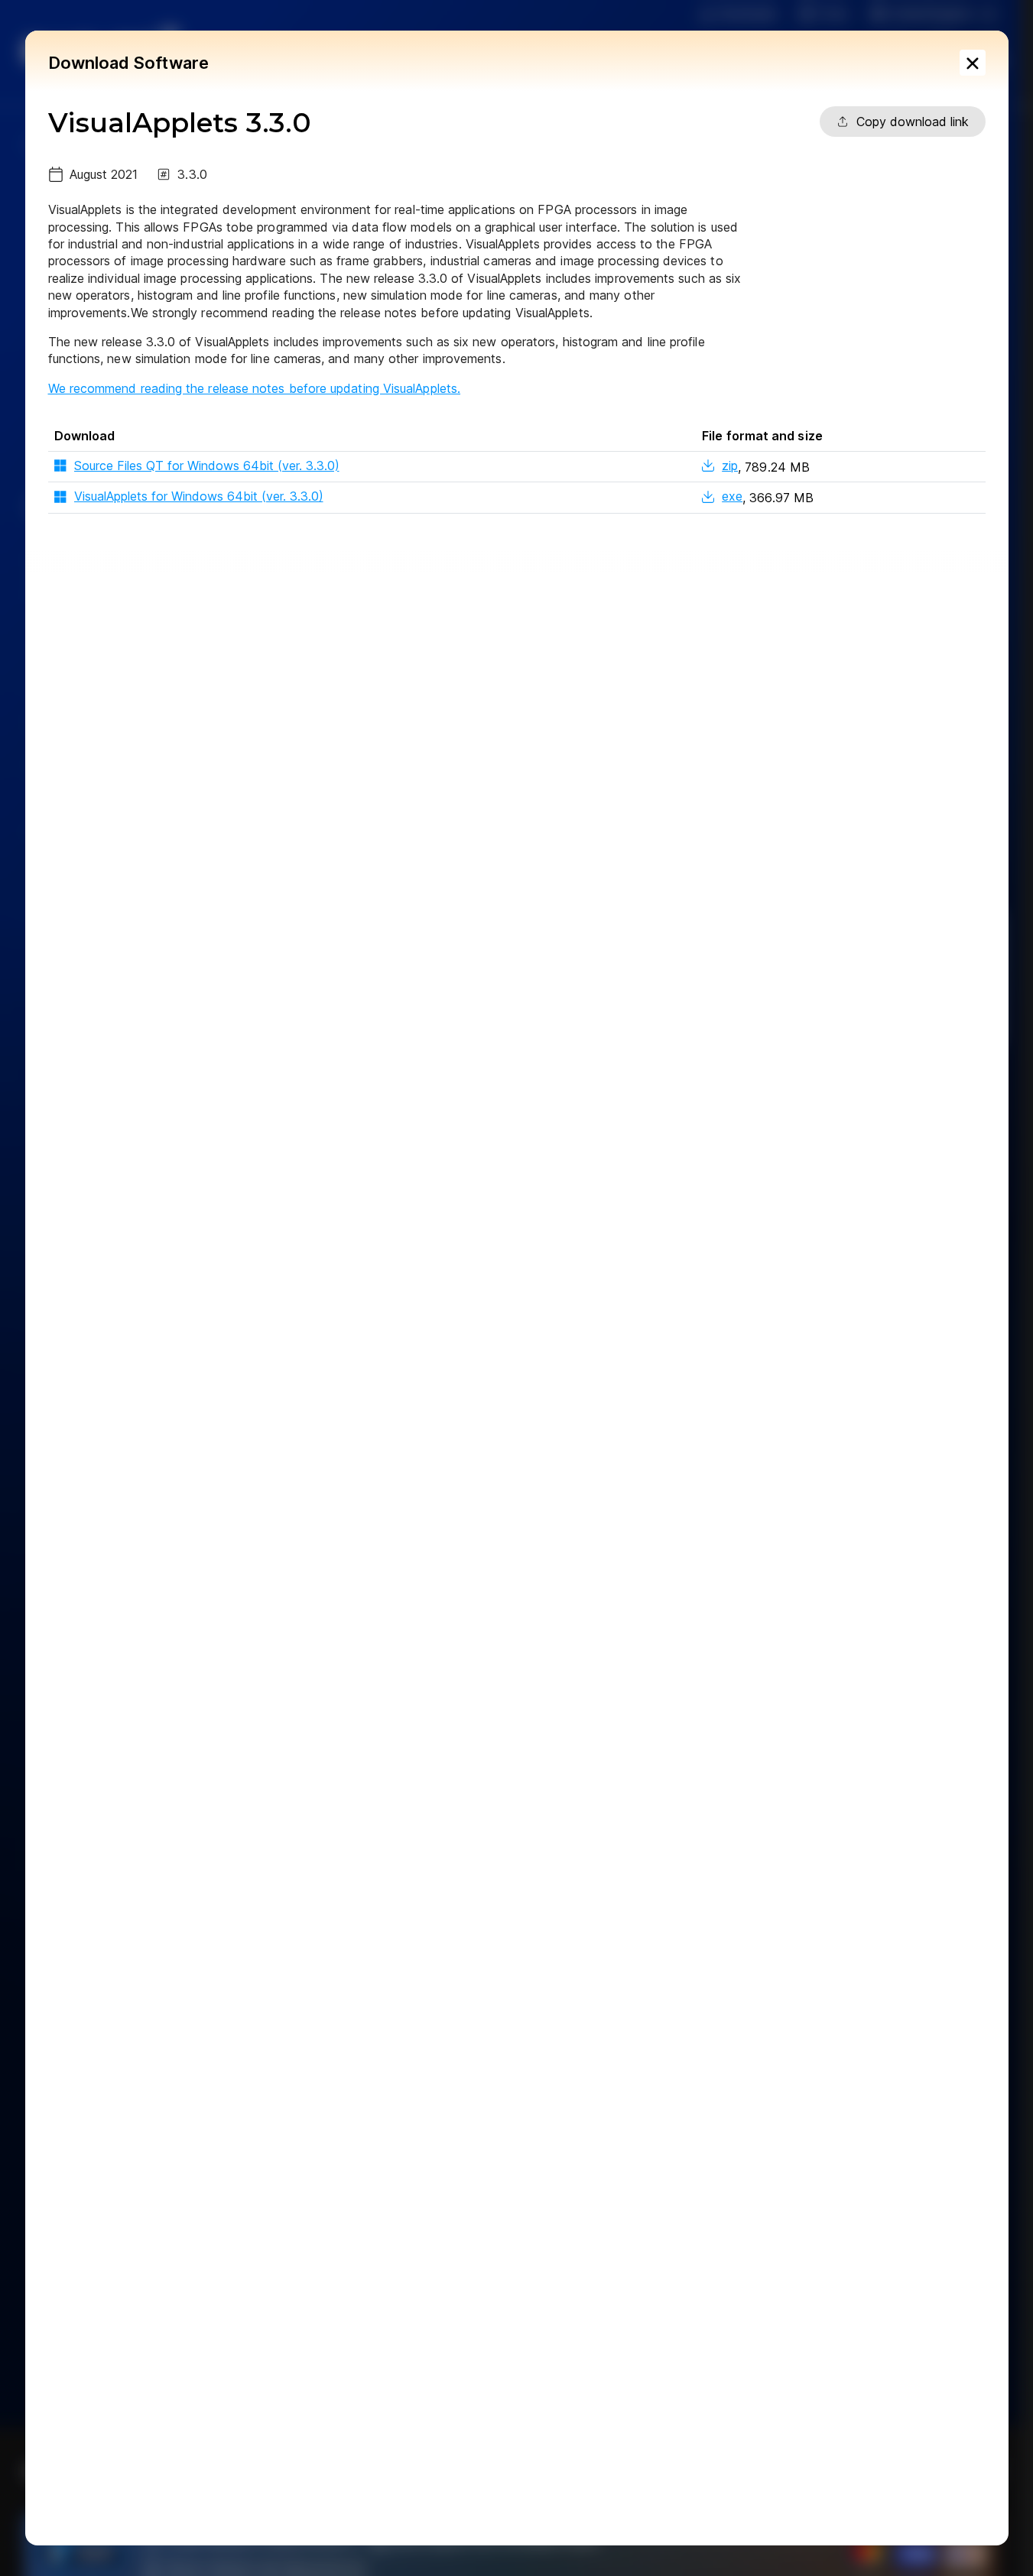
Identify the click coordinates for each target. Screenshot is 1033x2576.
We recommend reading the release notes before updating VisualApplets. (255, 388)
